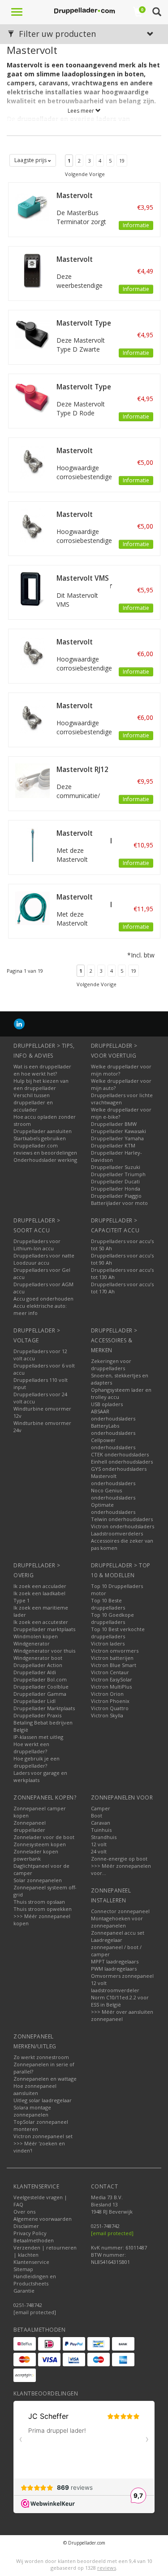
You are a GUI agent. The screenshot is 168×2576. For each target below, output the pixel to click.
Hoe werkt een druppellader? (31, 1748)
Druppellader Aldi (35, 1672)
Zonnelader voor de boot (44, 1837)
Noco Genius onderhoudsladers (113, 1494)
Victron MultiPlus (111, 1687)
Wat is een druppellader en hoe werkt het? (42, 1070)
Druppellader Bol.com (40, 1679)
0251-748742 (28, 2305)
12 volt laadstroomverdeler (115, 1987)
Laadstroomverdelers (117, 1533)
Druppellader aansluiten (43, 1131)
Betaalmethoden (34, 2240)
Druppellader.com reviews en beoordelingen (45, 1149)
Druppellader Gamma (40, 1694)
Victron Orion (107, 1694)
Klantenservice (31, 2262)
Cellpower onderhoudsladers (113, 1444)
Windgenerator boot (38, 1658)
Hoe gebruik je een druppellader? (37, 1762)
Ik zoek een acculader (40, 1586)
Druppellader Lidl (34, 1701)
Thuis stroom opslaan (39, 1902)
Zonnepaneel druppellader (30, 1826)
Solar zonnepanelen (38, 1880)
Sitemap (23, 2269)
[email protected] (112, 2233)
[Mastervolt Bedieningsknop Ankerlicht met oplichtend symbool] (32, 270)
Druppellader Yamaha (117, 1138)
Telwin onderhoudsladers (122, 1519)
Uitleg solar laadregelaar (43, 2100)
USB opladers (107, 1404)
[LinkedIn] (19, 1024)
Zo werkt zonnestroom (41, 2057)
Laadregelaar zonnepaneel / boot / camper (116, 1947)
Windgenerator (32, 1643)
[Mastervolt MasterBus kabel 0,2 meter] (32, 844)
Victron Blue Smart (114, 1665)
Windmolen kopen (36, 1636)
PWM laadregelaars (114, 1969)
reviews (107, 2568)
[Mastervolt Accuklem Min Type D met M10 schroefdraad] (32, 461)
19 (122, 161)
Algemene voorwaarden (43, 2219)
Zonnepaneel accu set (118, 1933)
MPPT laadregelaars (115, 1961)
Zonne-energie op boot (119, 1859)
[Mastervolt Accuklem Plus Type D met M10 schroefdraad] (32, 525)
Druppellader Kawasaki (118, 1131)
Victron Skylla (107, 1715)
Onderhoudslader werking (45, 1160)
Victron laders (108, 1643)
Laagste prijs (31, 160)
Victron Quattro (110, 1708)
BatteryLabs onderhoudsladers (113, 1429)
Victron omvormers (115, 1651)
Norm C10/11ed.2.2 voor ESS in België (120, 2001)
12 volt (99, 1844)
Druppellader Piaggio (116, 1196)
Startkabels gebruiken (40, 1138)
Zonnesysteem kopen (40, 1844)
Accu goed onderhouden (43, 1299)
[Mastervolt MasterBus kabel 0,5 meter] (32, 907)
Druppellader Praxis (37, 1715)
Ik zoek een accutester (41, 1622)
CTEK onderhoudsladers (120, 1454)
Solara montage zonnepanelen (32, 2111)
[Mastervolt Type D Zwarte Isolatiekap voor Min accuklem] (32, 333)
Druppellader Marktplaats (44, 1708)
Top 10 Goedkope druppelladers (112, 1618)
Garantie (24, 2291)
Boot (97, 1815)
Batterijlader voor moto (119, 1203)
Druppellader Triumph (118, 1174)
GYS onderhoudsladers (119, 1469)
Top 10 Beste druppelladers (108, 1604)
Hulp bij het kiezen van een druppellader (41, 1084)
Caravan (101, 1823)
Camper (101, 1808)
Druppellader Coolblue (41, 1687)
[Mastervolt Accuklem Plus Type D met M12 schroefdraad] (32, 716)
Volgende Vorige (85, 174)
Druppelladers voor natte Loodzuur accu (44, 1259)
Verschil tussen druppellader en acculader (33, 1102)
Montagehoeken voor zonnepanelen (117, 1922)
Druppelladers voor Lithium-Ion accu (37, 1245)
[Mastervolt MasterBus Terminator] (32, 206)
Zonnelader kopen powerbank (36, 1855)
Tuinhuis (101, 1830)
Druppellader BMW (114, 1124)
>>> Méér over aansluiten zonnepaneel (122, 2015)
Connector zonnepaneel (120, 1911)
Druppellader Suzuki (116, 1167)
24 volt (99, 1851)
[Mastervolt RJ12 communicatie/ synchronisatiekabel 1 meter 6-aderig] (32, 780)
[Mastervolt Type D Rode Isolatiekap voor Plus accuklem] (32, 397)
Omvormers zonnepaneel (122, 1976)
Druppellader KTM (113, 1145)
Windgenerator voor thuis (44, 1651)
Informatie (136, 225)
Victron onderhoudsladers (123, 1526)
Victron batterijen (112, 1658)
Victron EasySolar (112, 1679)
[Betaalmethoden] (25, 2344)
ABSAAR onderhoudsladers (113, 1415)
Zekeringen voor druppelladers (111, 1365)
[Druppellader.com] (84, 11)
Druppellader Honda (116, 1189)
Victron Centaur (110, 1672)
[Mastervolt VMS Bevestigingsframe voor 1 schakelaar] (32, 589)
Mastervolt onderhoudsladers (113, 1480)
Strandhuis (104, 1837)
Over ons (24, 2212)
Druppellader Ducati (115, 1181)
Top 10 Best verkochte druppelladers (118, 1633)
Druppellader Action (38, 1665)
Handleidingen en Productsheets (35, 2280)
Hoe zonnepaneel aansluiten (35, 2089)
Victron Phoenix (110, 1701)
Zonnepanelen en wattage (45, 2079)
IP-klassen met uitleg (38, 1737)
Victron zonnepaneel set (43, 2136)
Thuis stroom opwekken (43, 1909)
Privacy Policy (30, 2233)
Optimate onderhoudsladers (113, 1508)
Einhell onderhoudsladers (122, 1462)
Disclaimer (26, 2226)
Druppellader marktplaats (44, 1629)
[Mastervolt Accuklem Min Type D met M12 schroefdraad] (32, 652)
